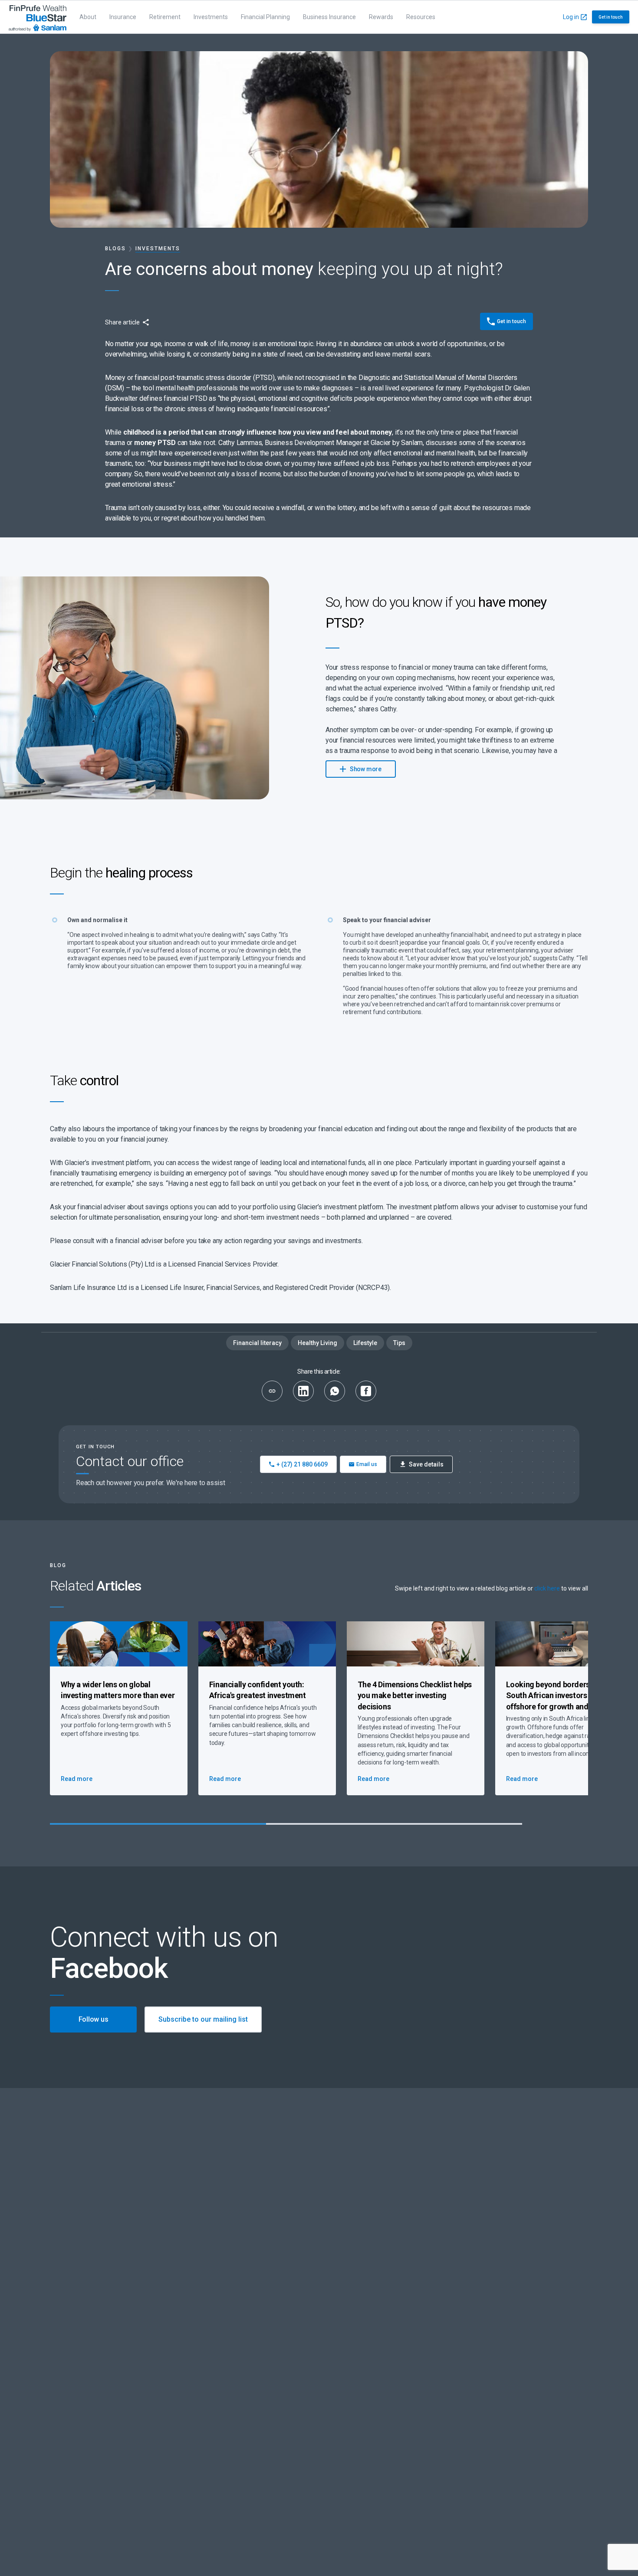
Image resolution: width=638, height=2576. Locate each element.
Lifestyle (365, 1343)
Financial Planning (265, 17)
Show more (365, 769)
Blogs (115, 249)
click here (547, 1588)
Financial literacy (257, 1343)
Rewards (381, 17)
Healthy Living (317, 1343)
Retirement (165, 17)
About (88, 17)
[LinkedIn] (303, 1391)
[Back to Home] (38, 17)
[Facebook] (366, 1391)
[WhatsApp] (335, 1391)
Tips (399, 1343)
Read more (77, 1779)
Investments (211, 17)
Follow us (94, 2019)
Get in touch (611, 17)
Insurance (123, 17)
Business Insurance (329, 17)
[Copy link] (272, 1391)
